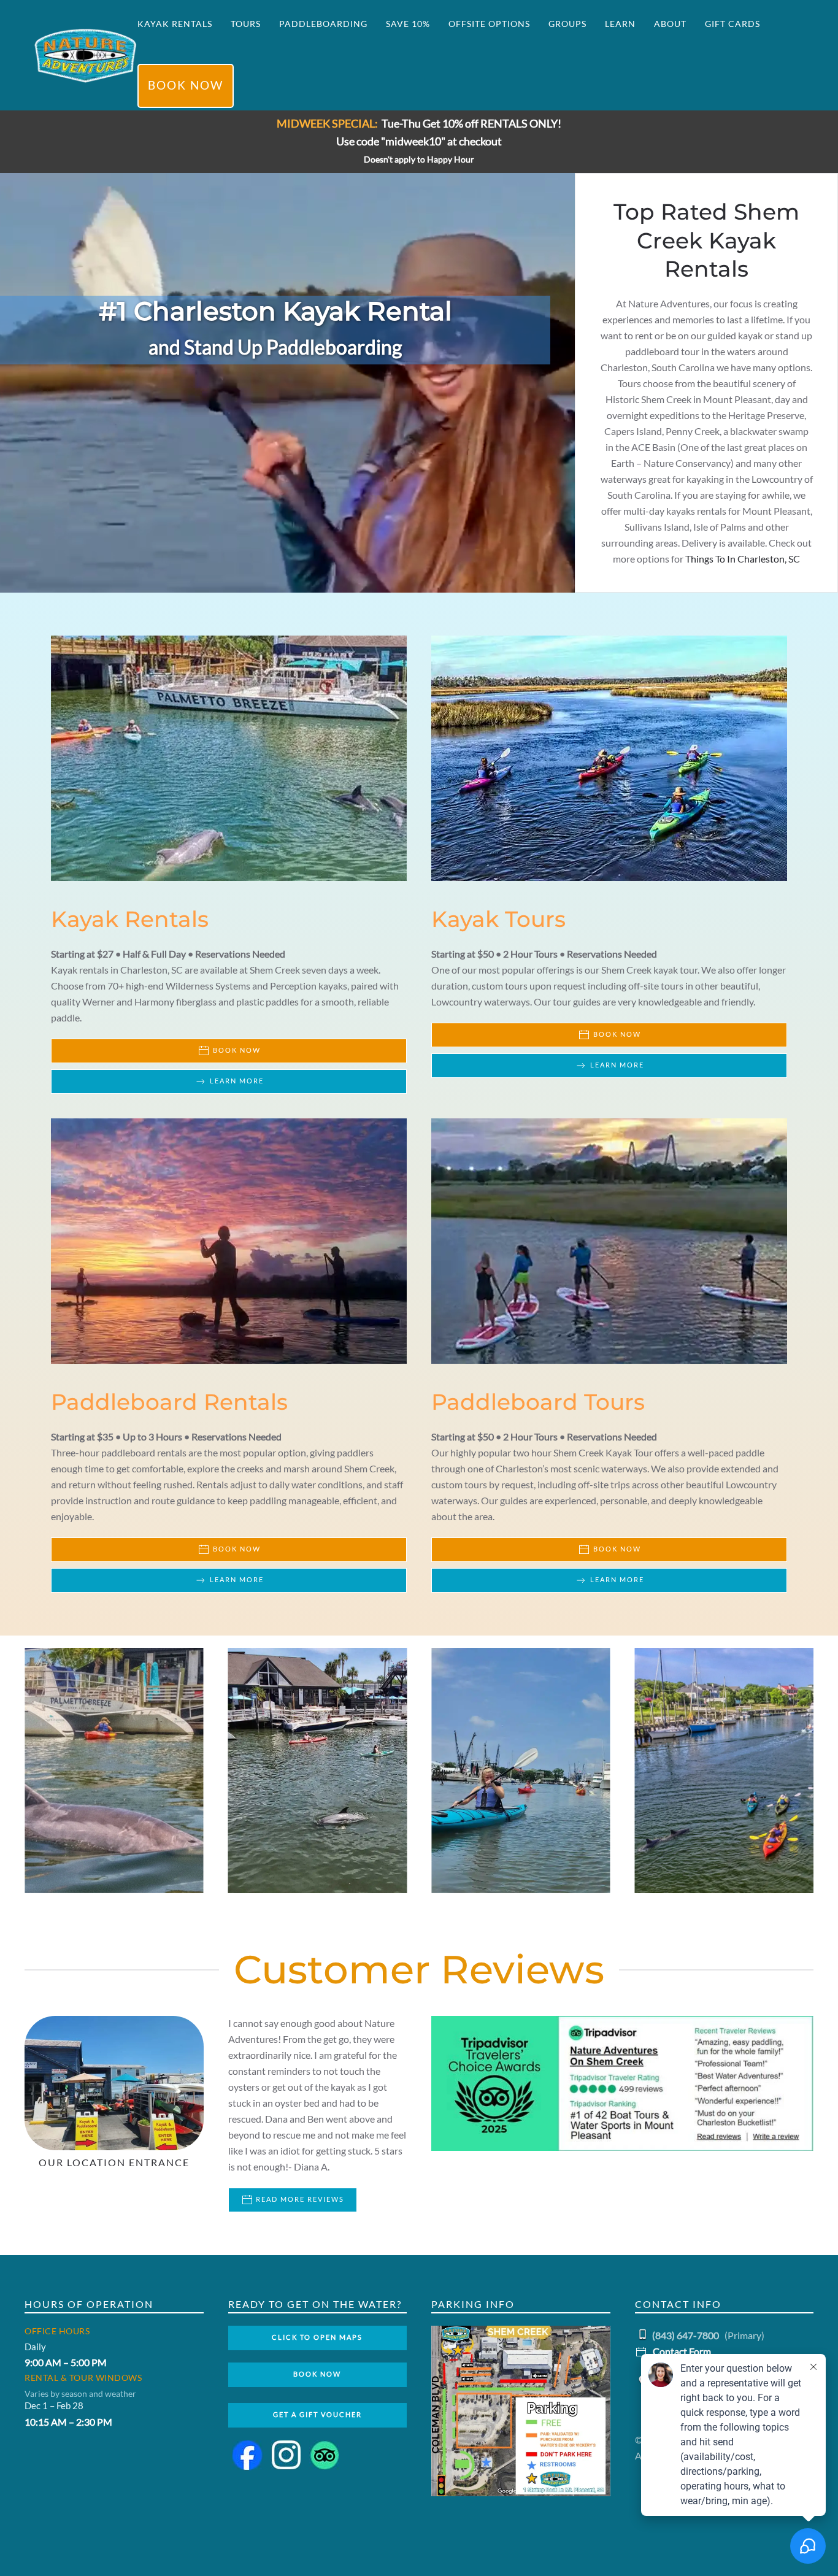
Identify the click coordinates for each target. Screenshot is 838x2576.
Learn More (237, 1081)
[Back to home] (86, 55)
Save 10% (408, 24)
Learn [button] (620, 24)
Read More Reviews (299, 2200)
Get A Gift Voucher (317, 2415)
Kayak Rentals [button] (175, 24)
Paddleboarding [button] (323, 24)
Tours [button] (246, 24)
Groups (567, 24)
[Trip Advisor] (328, 2454)
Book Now (186, 86)
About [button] (670, 24)
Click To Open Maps (317, 2338)
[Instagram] (290, 2454)
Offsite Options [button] (489, 24)
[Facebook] (251, 2454)
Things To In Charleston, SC (743, 559)
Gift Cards (732, 24)
